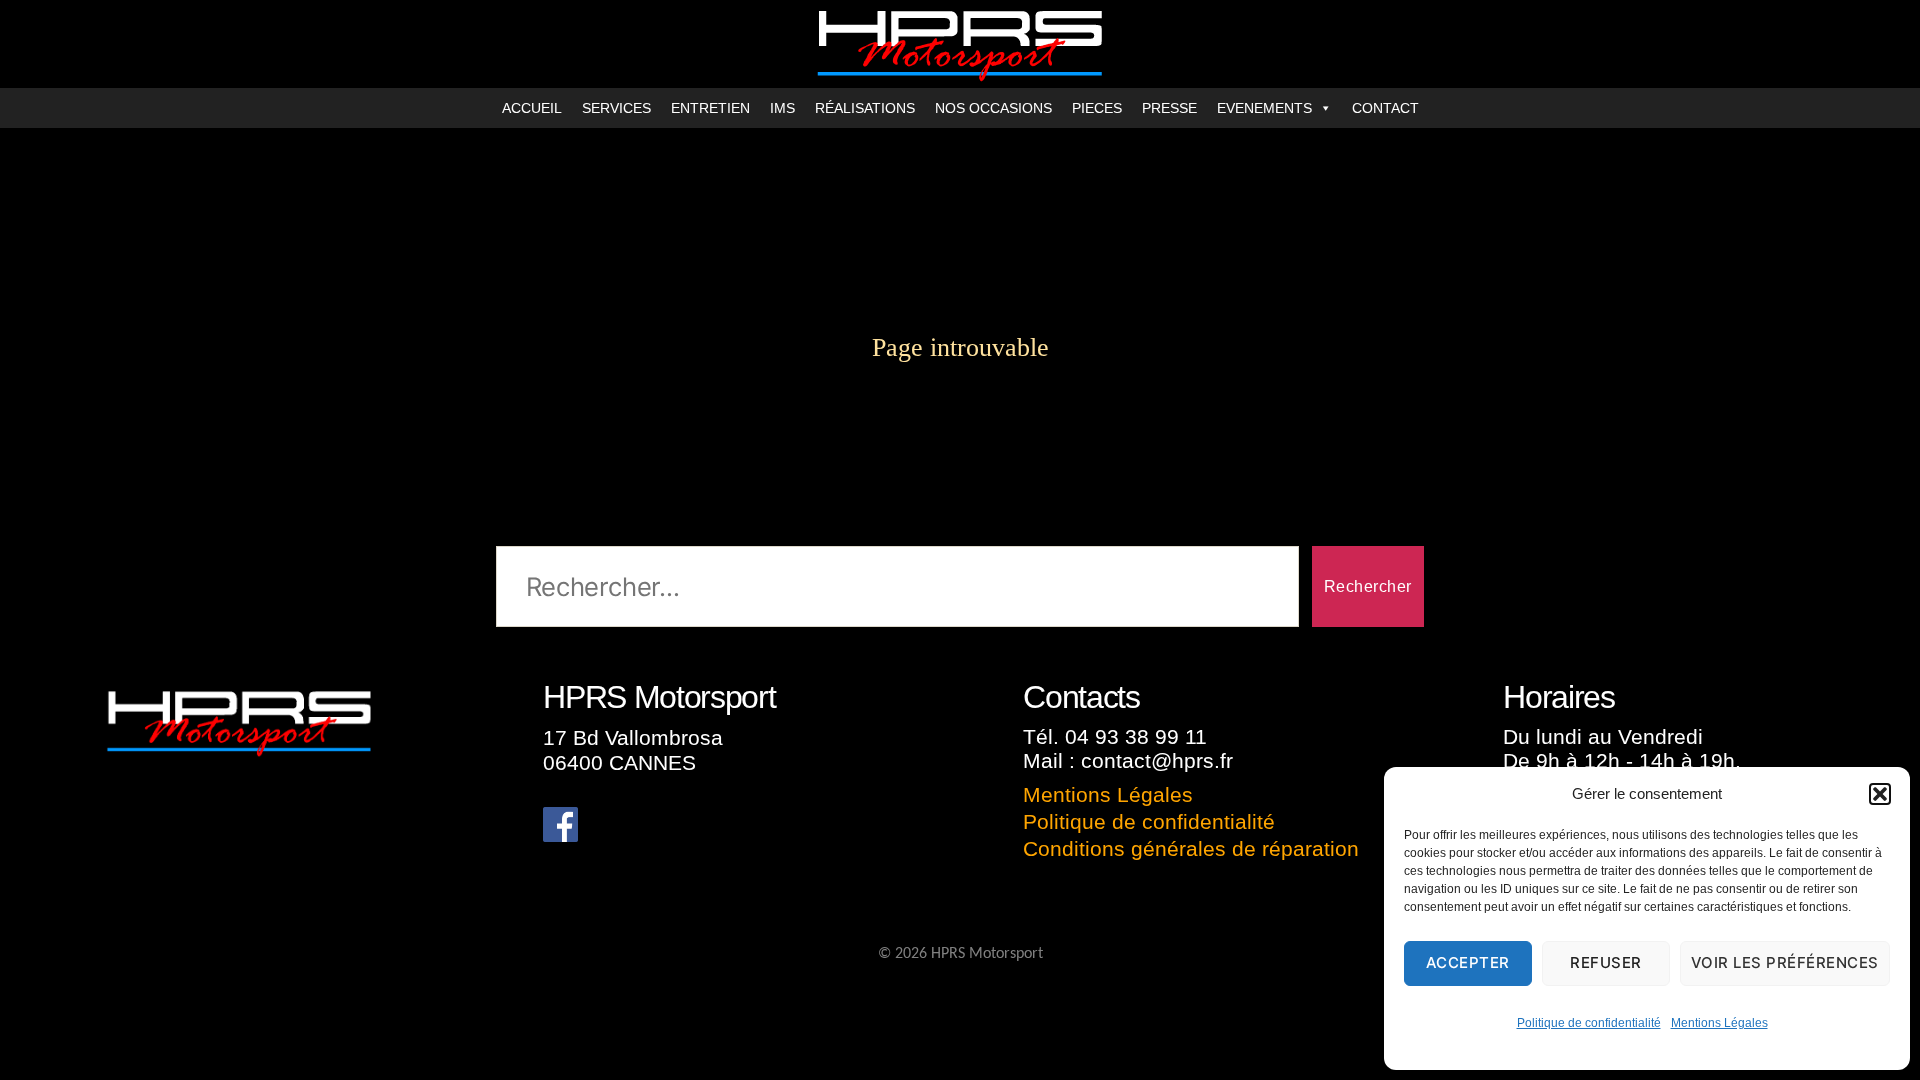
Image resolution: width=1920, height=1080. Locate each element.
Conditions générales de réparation (1191, 848)
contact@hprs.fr (1157, 760)
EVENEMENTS (1264, 108)
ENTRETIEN (710, 108)
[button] (1880, 794)
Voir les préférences (1785, 962)
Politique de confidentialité (1589, 1023)
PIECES (1097, 108)
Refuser (1606, 962)
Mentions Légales (1719, 1023)
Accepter (1468, 962)
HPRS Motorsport (987, 954)
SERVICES (616, 108)
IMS (782, 108)
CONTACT (1385, 108)
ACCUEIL (532, 108)
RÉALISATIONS (865, 108)
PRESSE (1169, 108)
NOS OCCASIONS (993, 108)
